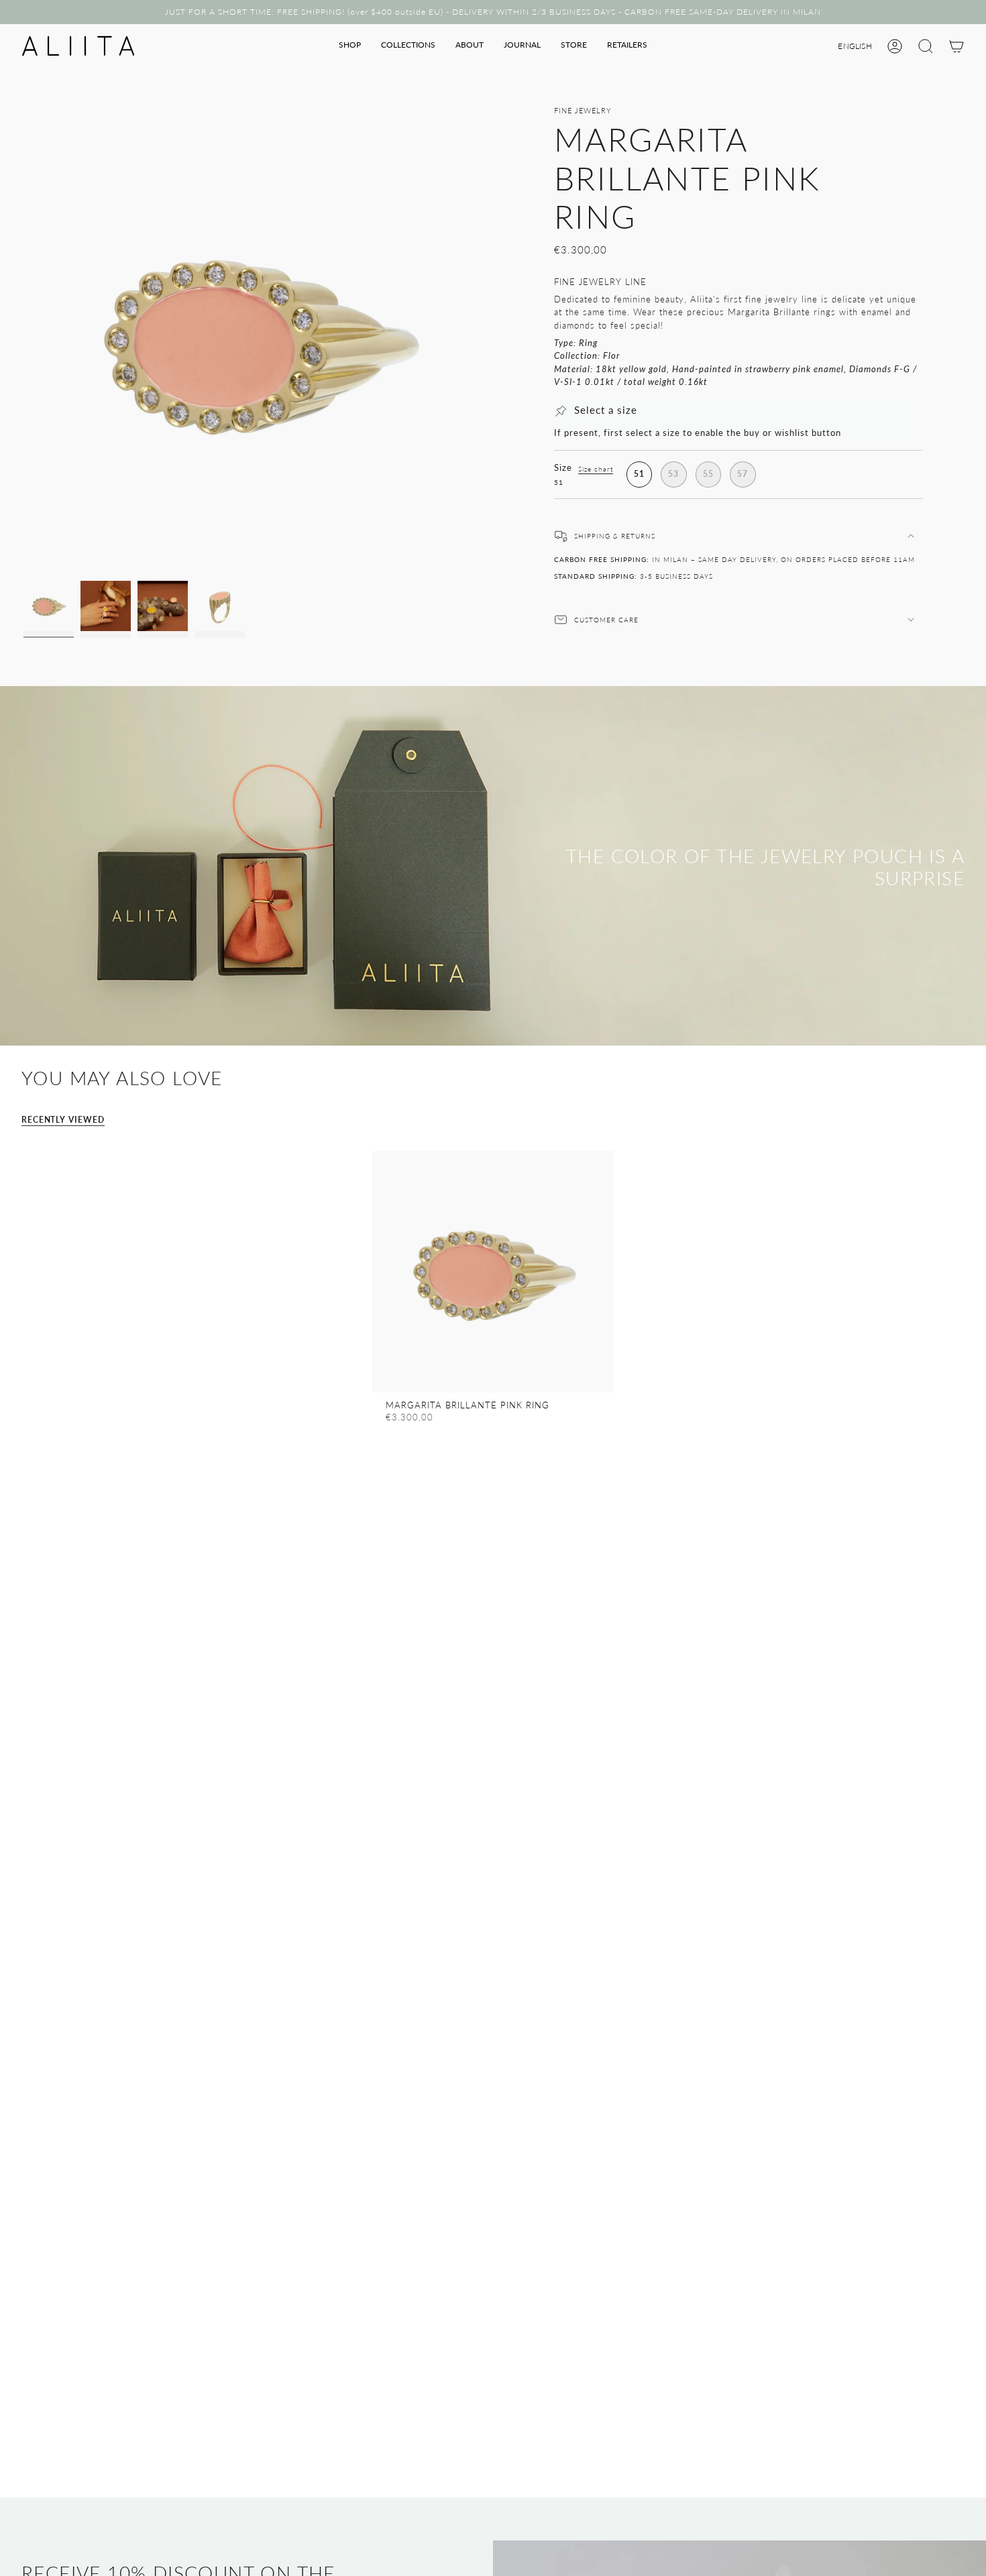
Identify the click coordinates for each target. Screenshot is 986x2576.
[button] (350, 46)
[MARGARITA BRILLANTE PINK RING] (493, 1272)
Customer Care (606, 620)
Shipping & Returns (615, 536)
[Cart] (956, 46)
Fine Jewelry (583, 110)
